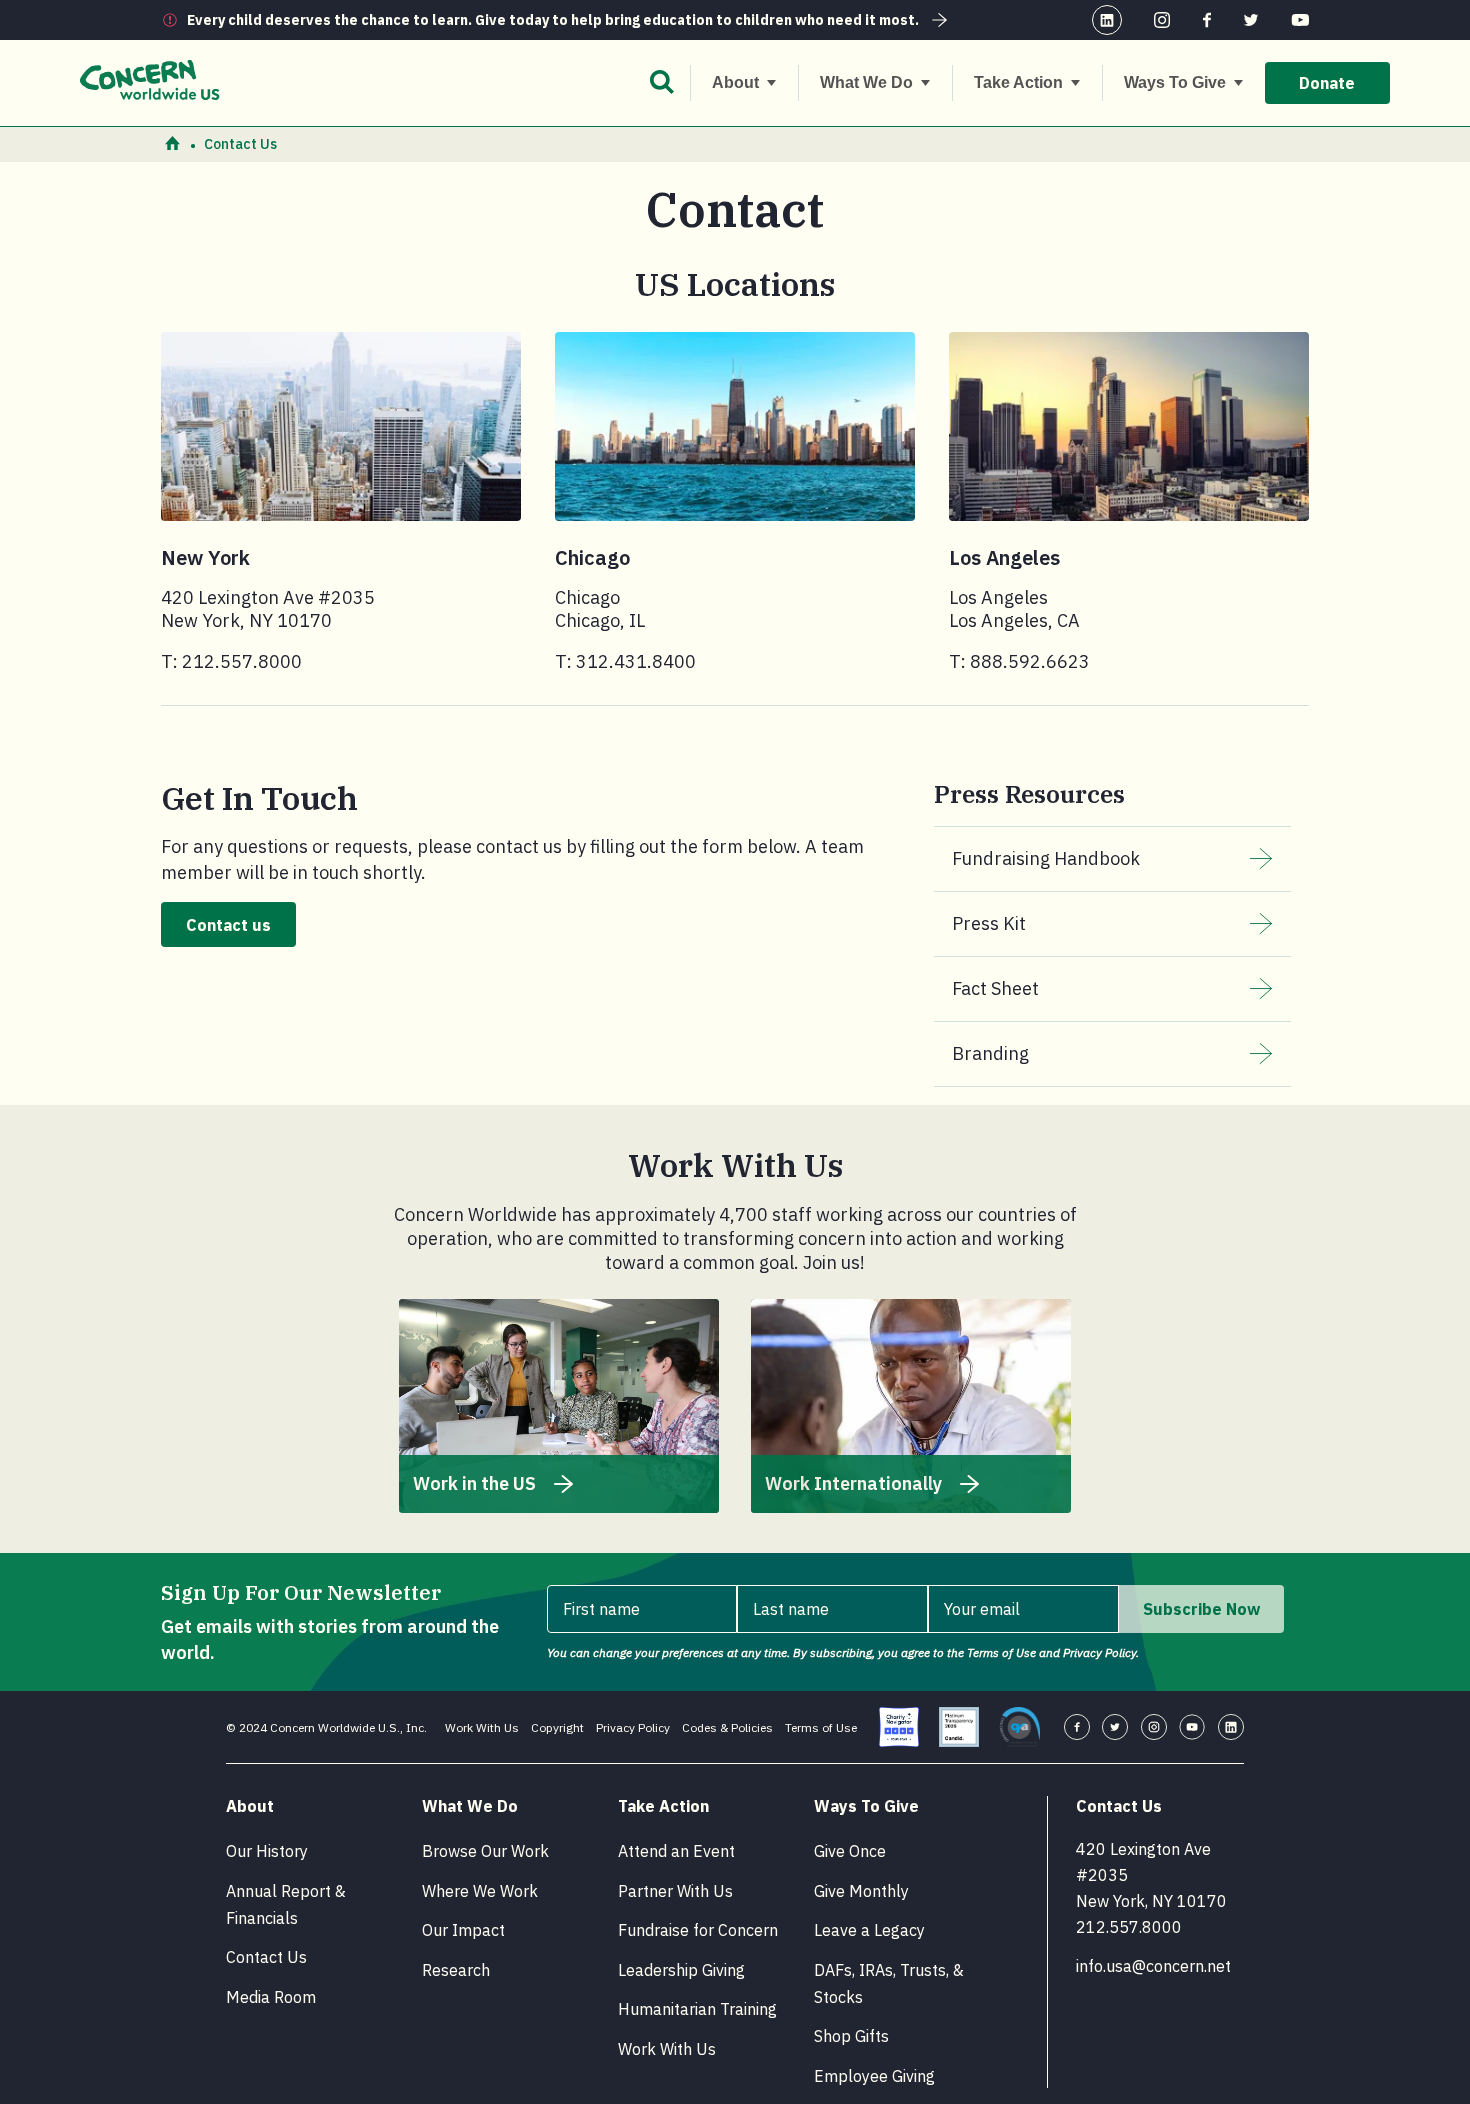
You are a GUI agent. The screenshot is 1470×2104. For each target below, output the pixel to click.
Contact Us (266, 1957)
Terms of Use (821, 1727)
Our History (267, 1851)
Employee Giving (874, 2076)
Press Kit (989, 923)
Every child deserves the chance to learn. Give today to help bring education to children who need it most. (553, 20)
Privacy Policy (633, 1727)
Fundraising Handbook (1046, 858)
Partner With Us (675, 1891)
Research (456, 1970)
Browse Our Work (485, 1851)
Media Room (271, 1997)
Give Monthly (861, 1891)
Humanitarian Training (697, 2009)
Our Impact (463, 1930)
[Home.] (172, 145)
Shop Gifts (851, 2036)
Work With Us (482, 1727)
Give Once (850, 1851)
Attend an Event (676, 1851)
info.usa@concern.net (1153, 1966)
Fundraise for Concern (698, 1930)
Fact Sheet (995, 988)
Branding (990, 1053)
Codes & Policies (727, 1727)
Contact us (228, 925)
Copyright (557, 1727)
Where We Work (480, 1891)
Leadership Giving (681, 1970)
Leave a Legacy (869, 1930)
